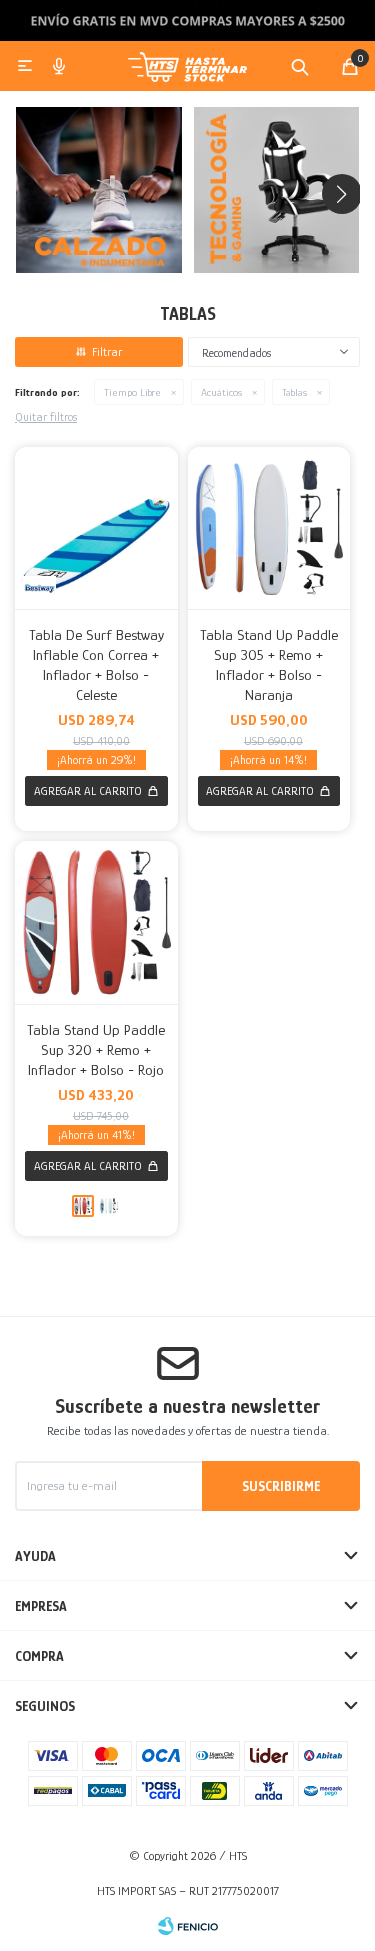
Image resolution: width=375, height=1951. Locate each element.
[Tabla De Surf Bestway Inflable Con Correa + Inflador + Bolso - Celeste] (96, 528)
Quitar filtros (46, 417)
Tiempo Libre (132, 392)
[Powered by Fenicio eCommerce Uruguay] (188, 1926)
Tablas (294, 392)
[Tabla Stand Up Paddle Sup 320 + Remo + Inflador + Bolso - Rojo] (96, 922)
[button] (300, 66)
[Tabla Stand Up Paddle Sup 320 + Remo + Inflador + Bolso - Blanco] (109, 1206)
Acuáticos (221, 392)
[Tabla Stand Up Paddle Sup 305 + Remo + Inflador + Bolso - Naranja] (269, 528)
